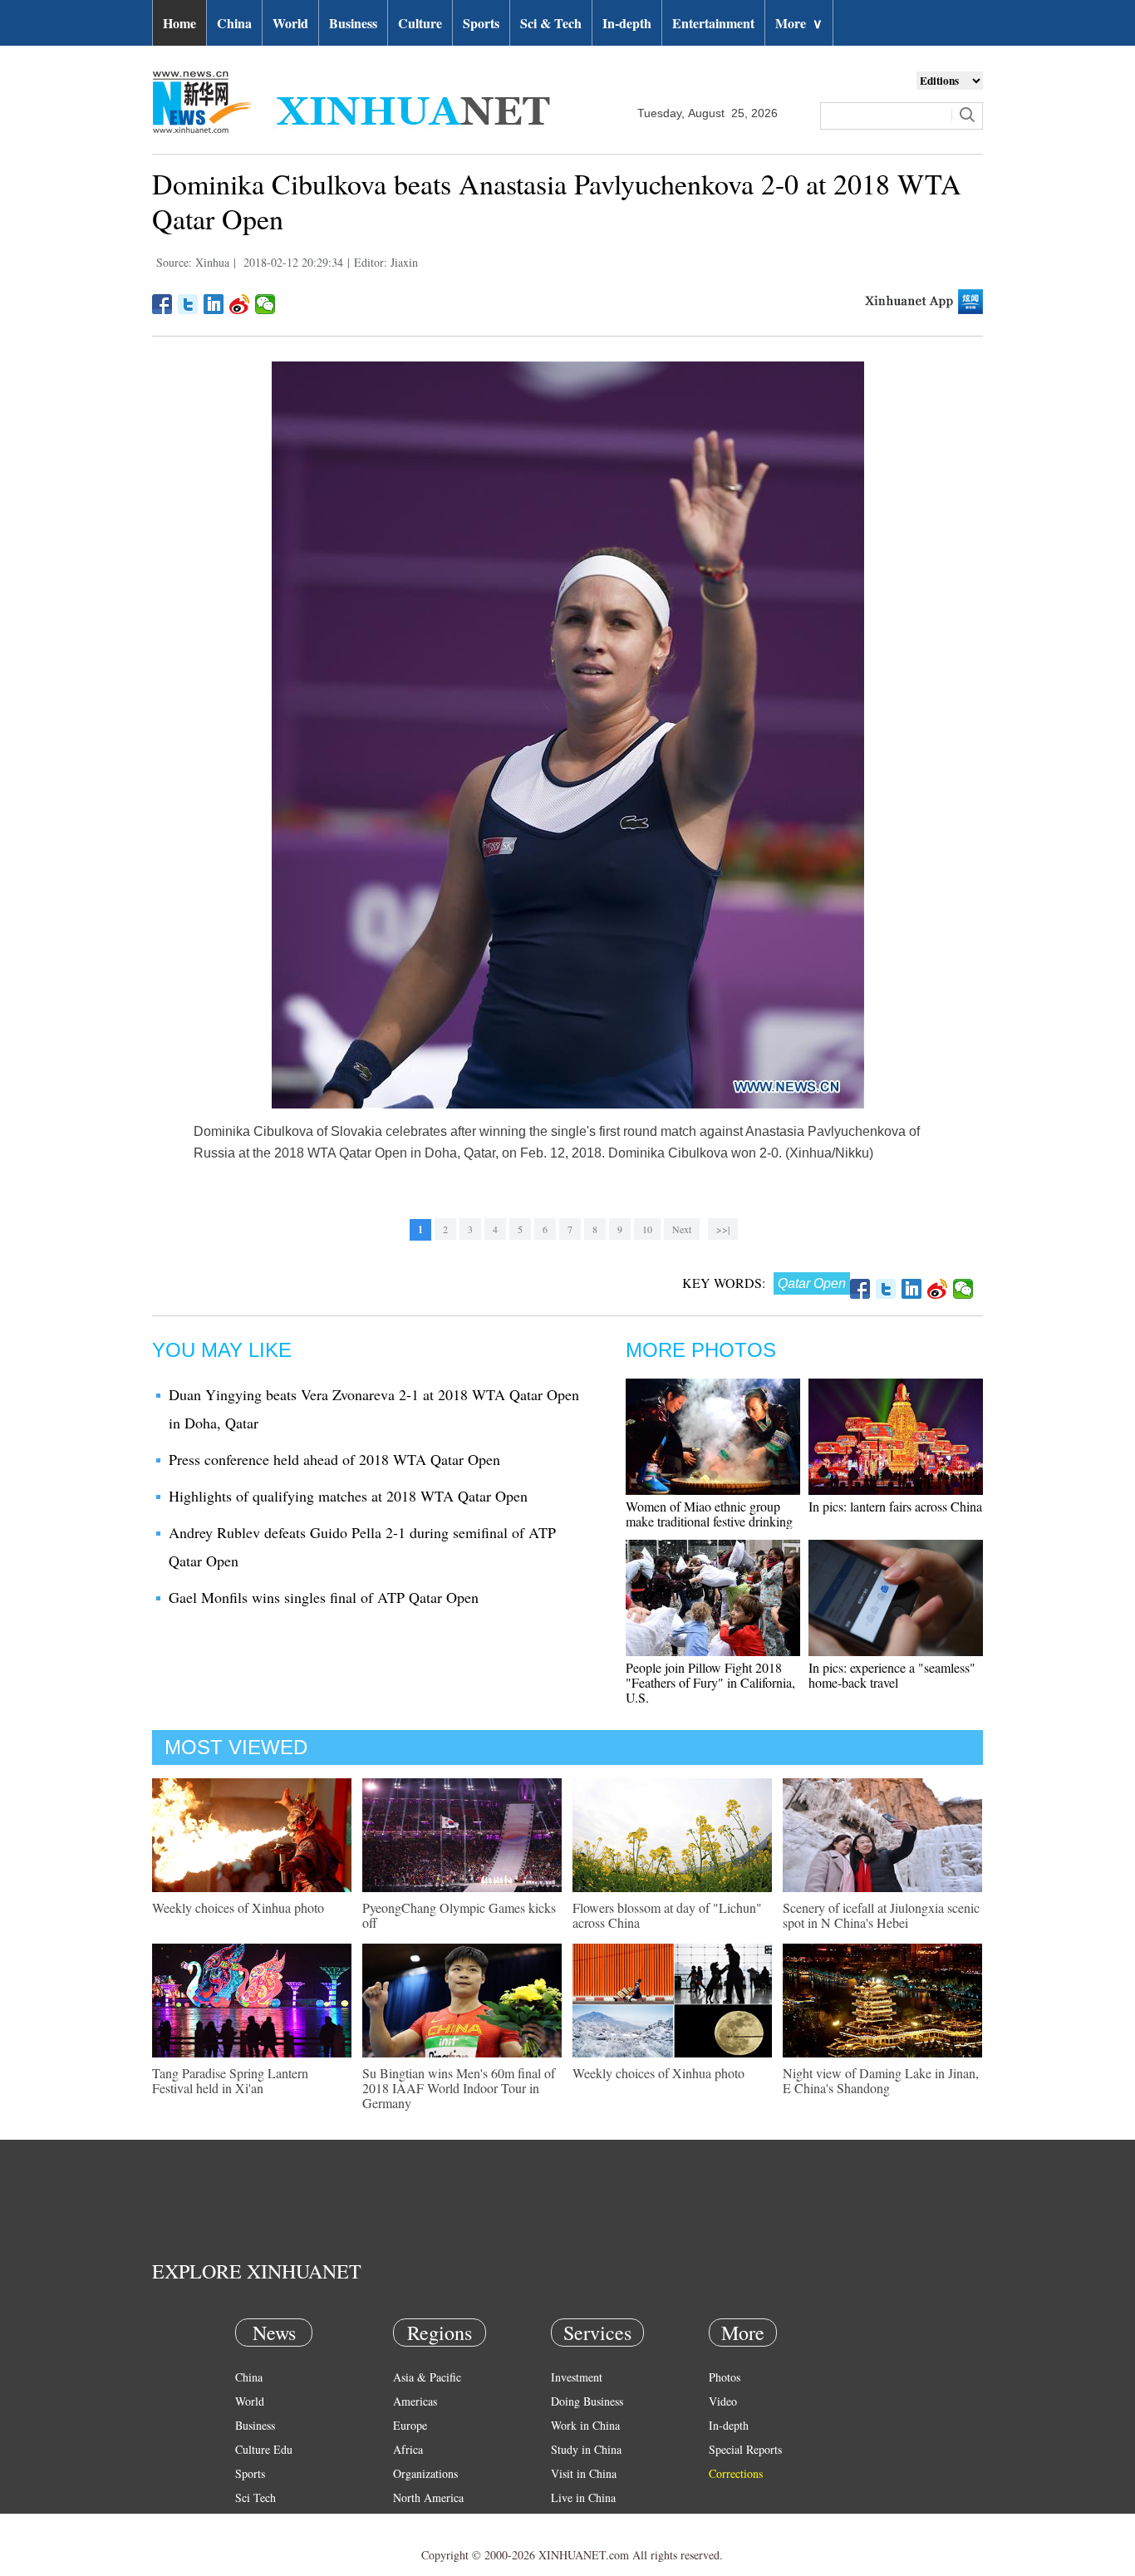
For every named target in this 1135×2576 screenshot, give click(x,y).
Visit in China (584, 2473)
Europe (410, 2425)
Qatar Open (812, 1283)
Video (723, 2401)
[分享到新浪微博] (240, 304)
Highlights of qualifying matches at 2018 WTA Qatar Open (348, 1496)
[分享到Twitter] (188, 304)
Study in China (586, 2449)
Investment (577, 2377)
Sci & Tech (551, 23)
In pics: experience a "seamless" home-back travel (892, 1675)
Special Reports (745, 2449)
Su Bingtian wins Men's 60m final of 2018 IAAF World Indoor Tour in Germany (459, 2088)
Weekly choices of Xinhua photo (238, 1907)
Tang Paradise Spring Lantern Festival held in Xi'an (230, 2080)
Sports (481, 23)
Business (353, 23)
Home (179, 23)
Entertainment (713, 23)
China (234, 23)
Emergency (577, 2522)
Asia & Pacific (427, 2377)
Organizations (425, 2473)
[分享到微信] (265, 304)
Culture (420, 23)
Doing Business (587, 2401)
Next (682, 1229)
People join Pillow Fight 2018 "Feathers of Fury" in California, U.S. (710, 1682)
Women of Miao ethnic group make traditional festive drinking (709, 1514)
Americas (415, 2401)
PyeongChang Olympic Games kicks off (459, 1915)
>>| (723, 1229)
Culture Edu (264, 2449)
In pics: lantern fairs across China (895, 1506)
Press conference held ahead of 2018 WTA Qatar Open (334, 1459)
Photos (725, 2377)
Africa (408, 2449)
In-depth (627, 23)
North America (428, 2497)
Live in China (583, 2497)
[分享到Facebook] (162, 304)
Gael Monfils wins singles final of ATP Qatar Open (324, 1597)
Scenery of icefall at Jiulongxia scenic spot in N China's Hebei (881, 1915)
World (290, 23)
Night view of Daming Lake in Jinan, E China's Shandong (881, 2080)
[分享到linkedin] (214, 304)
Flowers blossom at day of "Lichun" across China (667, 1915)
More (799, 23)
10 (647, 1229)
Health (251, 2522)
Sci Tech (255, 2497)
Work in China (585, 2425)
